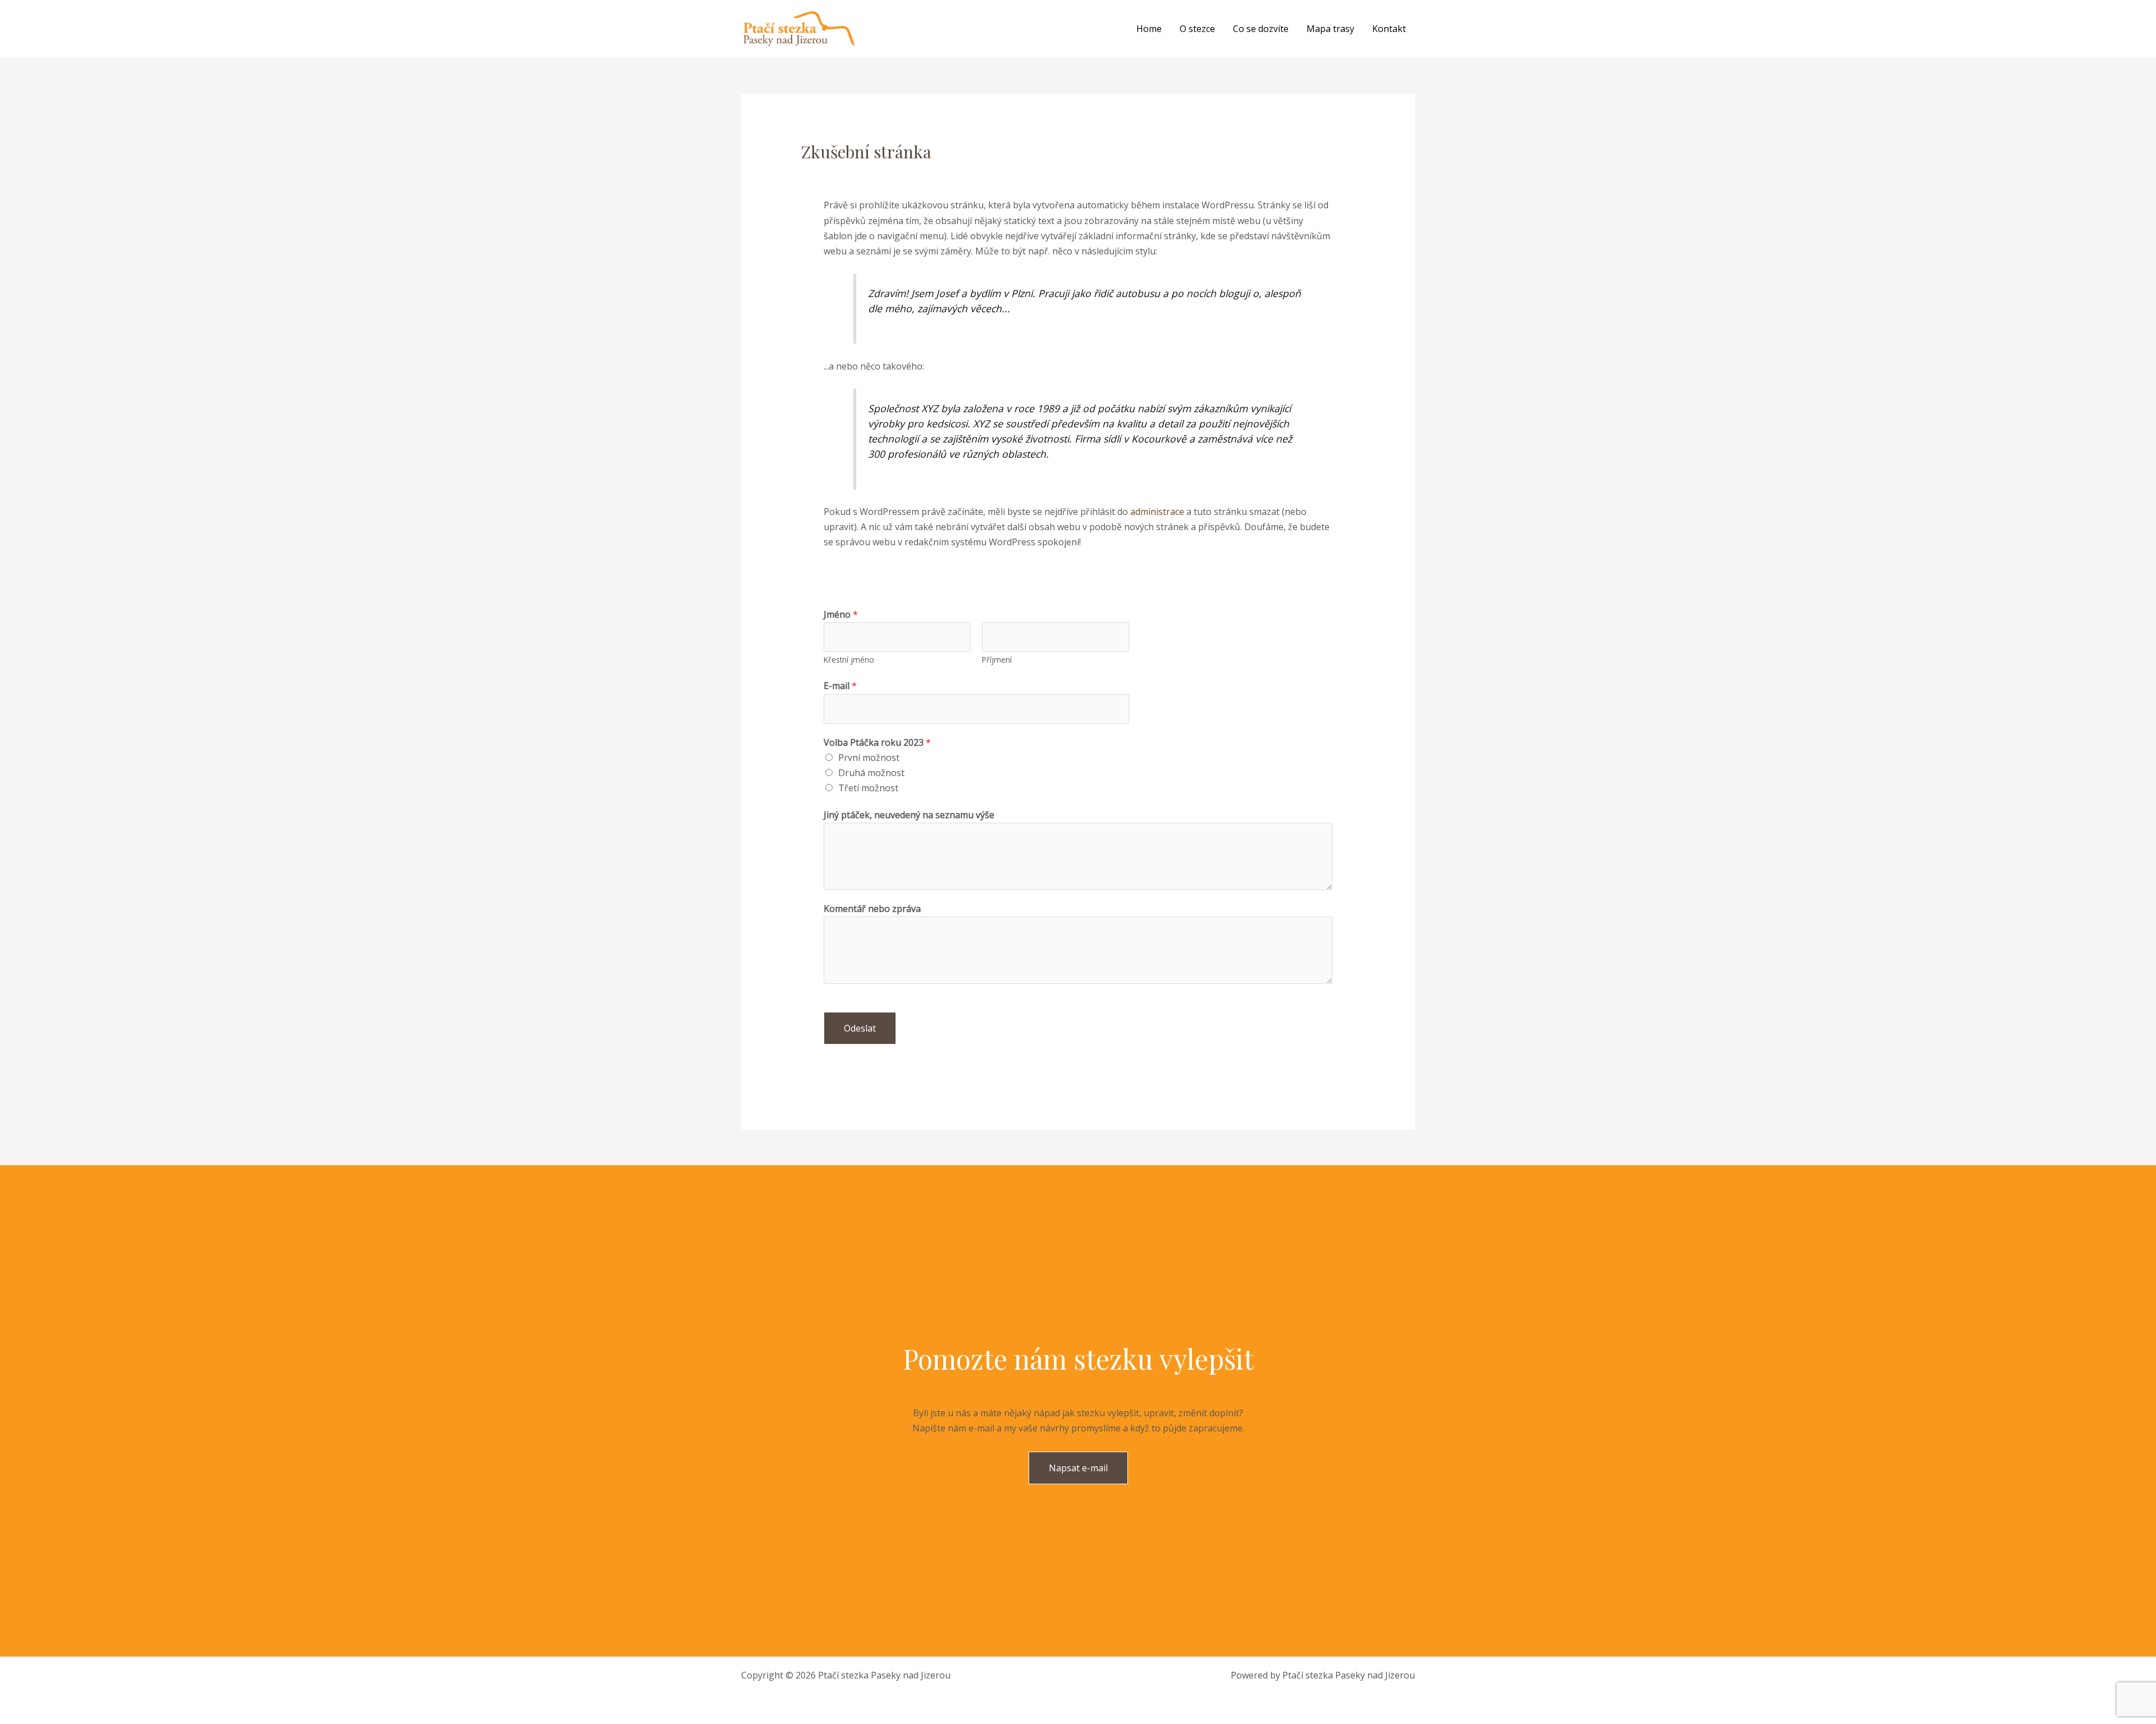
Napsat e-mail (1078, 1468)
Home (1149, 29)
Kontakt (1389, 29)
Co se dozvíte (1261, 29)
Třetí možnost (868, 788)
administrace (1157, 512)
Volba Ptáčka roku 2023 (877, 742)
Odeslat (860, 1028)
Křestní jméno (849, 660)
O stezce (1197, 29)
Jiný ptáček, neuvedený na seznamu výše (909, 815)
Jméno (841, 614)
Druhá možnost (871, 773)
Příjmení (997, 660)
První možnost (869, 758)
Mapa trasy (1330, 29)
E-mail (840, 686)
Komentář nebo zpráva (872, 909)
